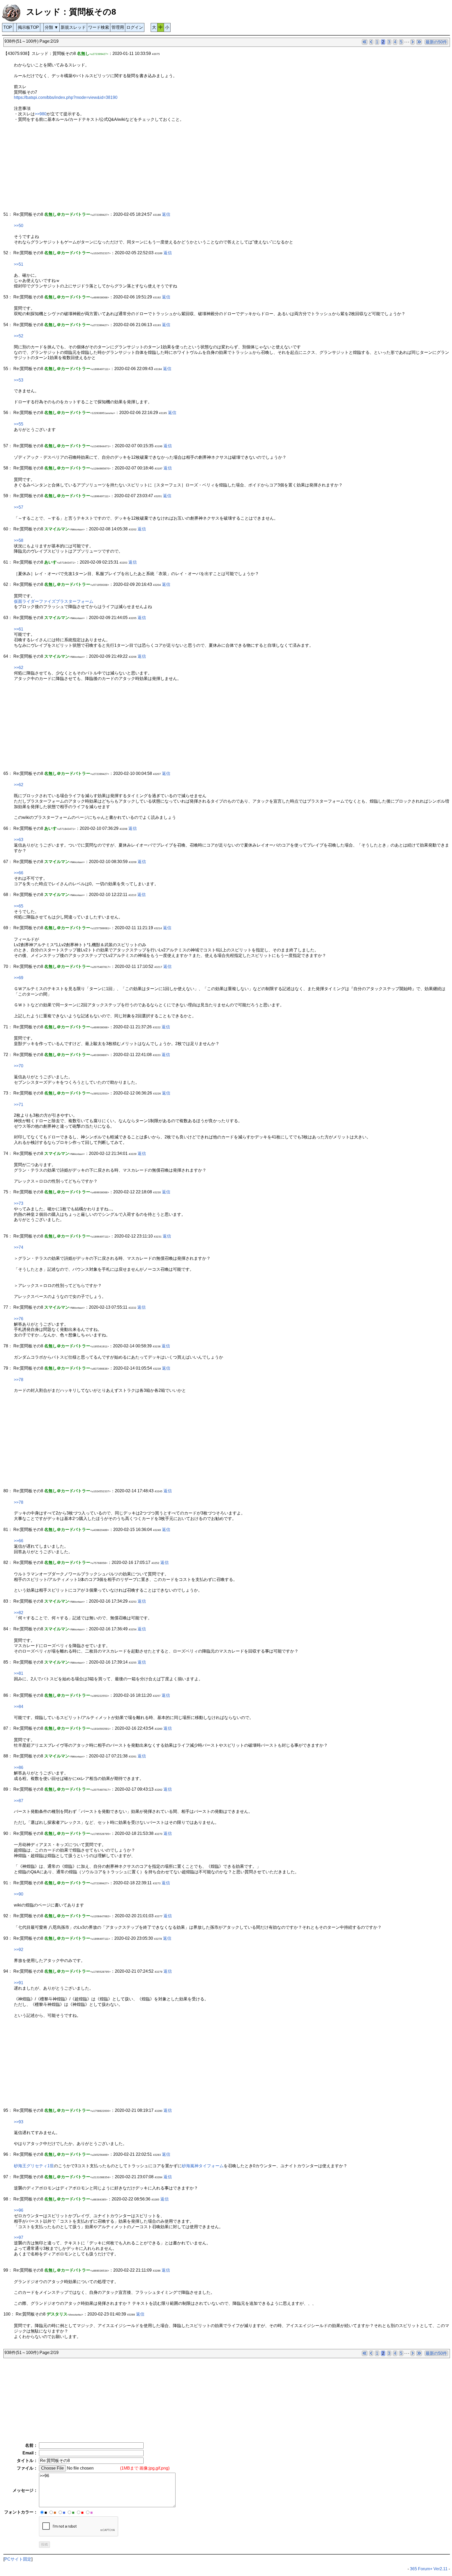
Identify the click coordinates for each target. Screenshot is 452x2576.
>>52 (19, 336)
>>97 (19, 2237)
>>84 (19, 1707)
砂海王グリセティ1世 (34, 2166)
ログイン (135, 27)
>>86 (19, 1768)
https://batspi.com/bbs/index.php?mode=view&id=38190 (66, 97)
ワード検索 (99, 27)
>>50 (19, 226)
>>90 (19, 1894)
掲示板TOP (28, 27)
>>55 (19, 424)
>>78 (19, 1380)
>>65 (19, 906)
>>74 (19, 1247)
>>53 (19, 380)
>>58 (19, 540)
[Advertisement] (160, 170)
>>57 (19, 507)
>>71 (19, 1105)
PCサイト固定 (18, 2559)
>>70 (19, 1066)
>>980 (41, 114)
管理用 (118, 27)
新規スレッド (73, 27)
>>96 (19, 2210)
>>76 (19, 1319)
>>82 (19, 1613)
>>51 (19, 264)
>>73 (19, 1203)
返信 (166, 214)
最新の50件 (436, 42)
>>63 (19, 840)
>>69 (19, 978)
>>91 (19, 1983)
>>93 (19, 2122)
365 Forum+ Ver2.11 (429, 2569)
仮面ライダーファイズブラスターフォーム (54, 601)
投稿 (44, 2544)
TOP (8, 27)
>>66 (19, 873)
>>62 (19, 668)
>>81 (19, 1673)
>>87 (19, 1801)
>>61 (19, 629)
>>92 (19, 1950)
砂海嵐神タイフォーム (203, 2166)
